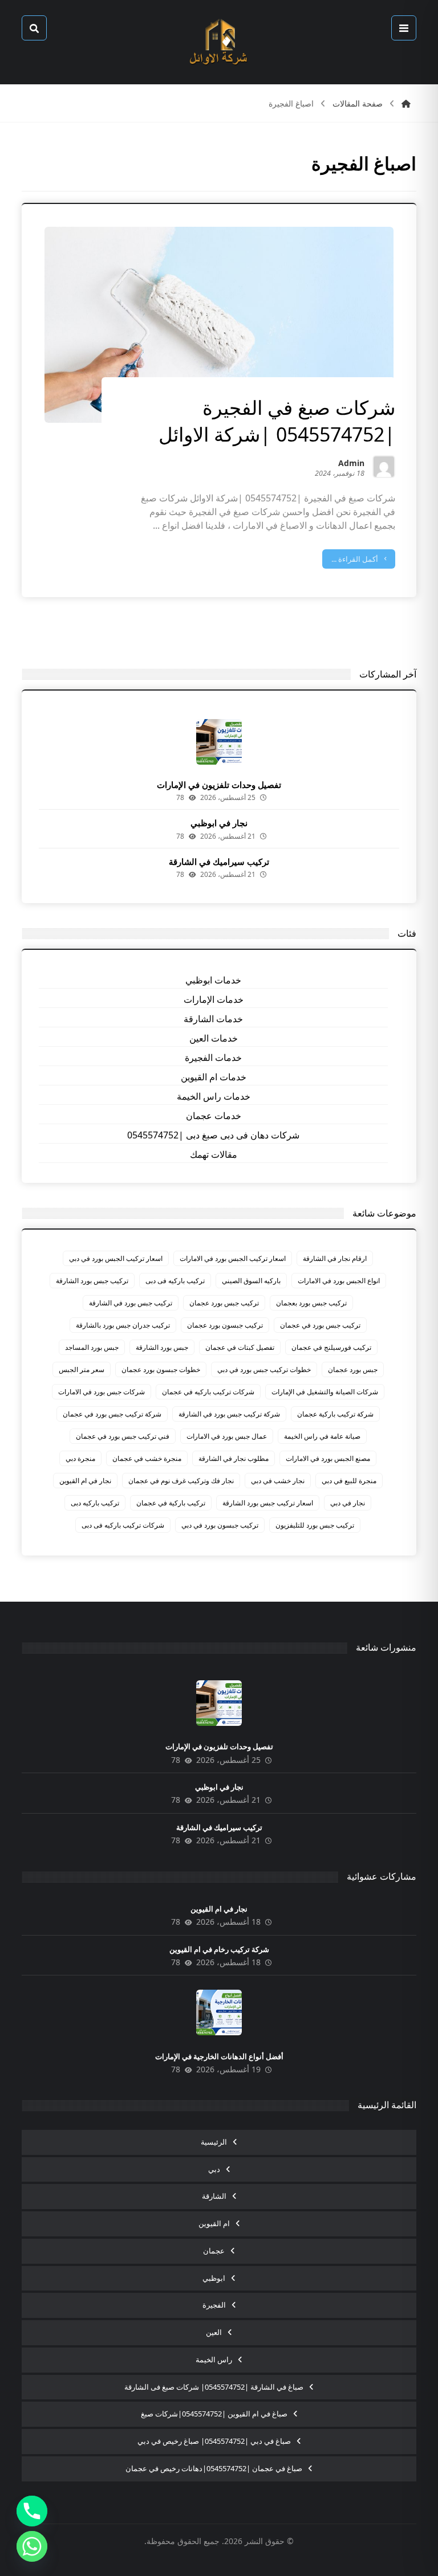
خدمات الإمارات (214, 999)
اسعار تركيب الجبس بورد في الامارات (233, 1258)
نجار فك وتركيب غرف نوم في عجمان (181, 1481)
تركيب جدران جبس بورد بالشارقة (123, 1325)
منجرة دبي (80, 1458)
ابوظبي (214, 2278)
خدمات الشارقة (213, 1019)
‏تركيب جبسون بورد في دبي (220, 1525)
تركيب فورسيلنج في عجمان (331, 1347)
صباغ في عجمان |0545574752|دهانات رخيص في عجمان (214, 2468)
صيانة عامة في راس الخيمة (322, 1436)
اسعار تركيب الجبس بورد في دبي (116, 1258)
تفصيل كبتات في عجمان (240, 1347)
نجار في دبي (348, 1503)
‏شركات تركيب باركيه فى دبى (123, 1525)
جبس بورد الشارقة (162, 1347)
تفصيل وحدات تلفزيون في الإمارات (219, 785)
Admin (351, 464)
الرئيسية (214, 2142)
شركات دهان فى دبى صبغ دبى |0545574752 (213, 1135)
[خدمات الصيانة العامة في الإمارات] (219, 42)
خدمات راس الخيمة (214, 1096)
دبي (214, 2169)
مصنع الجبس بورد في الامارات (328, 1458)
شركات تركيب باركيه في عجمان (208, 1392)
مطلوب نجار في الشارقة (234, 1458)
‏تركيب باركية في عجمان (171, 1503)
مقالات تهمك (214, 1154)
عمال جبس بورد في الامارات (227, 1436)
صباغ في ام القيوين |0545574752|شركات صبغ (214, 2414)
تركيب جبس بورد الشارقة (92, 1281)
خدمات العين (214, 1038)
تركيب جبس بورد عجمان (224, 1303)
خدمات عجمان (214, 1116)
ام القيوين (214, 2223)
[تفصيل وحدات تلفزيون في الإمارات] (219, 742)
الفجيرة (214, 2305)
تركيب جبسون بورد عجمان (225, 1325)
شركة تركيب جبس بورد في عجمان (112, 1414)
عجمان (214, 2251)
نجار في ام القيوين (85, 1481)
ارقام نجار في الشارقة (335, 1258)
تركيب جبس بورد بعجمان (311, 1303)
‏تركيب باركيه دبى (95, 1503)
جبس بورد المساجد (92, 1347)
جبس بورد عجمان (353, 1369)
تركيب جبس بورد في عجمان (320, 1325)
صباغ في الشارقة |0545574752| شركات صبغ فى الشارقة (214, 2387)
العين (214, 2332)
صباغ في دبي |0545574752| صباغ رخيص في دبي (214, 2441)
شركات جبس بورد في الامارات (102, 1392)
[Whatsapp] (32, 2546)
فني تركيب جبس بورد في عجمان (123, 1436)
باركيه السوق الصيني (251, 1281)
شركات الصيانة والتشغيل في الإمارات (325, 1392)
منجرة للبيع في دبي (349, 1481)
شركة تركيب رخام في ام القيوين (219, 1949)
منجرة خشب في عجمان (147, 1458)
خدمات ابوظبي (213, 980)
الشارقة (214, 2196)
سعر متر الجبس (82, 1369)
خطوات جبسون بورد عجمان (161, 1369)
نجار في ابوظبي (219, 823)
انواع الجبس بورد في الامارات (339, 1281)
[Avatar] (384, 467)
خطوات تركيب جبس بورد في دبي (264, 1369)
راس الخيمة (214, 2359)
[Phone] (32, 2511)
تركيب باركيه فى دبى (175, 1281)
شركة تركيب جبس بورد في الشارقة (229, 1414)
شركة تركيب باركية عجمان (335, 1414)
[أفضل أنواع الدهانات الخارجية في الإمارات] (219, 2012)
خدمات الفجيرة (213, 1058)
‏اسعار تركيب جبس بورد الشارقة (268, 1503)
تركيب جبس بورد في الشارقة (131, 1303)
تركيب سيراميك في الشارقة (219, 862)
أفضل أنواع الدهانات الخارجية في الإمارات (219, 2056)
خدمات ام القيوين (214, 1077)
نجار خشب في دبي (278, 1481)
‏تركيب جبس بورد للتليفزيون (315, 1525)
